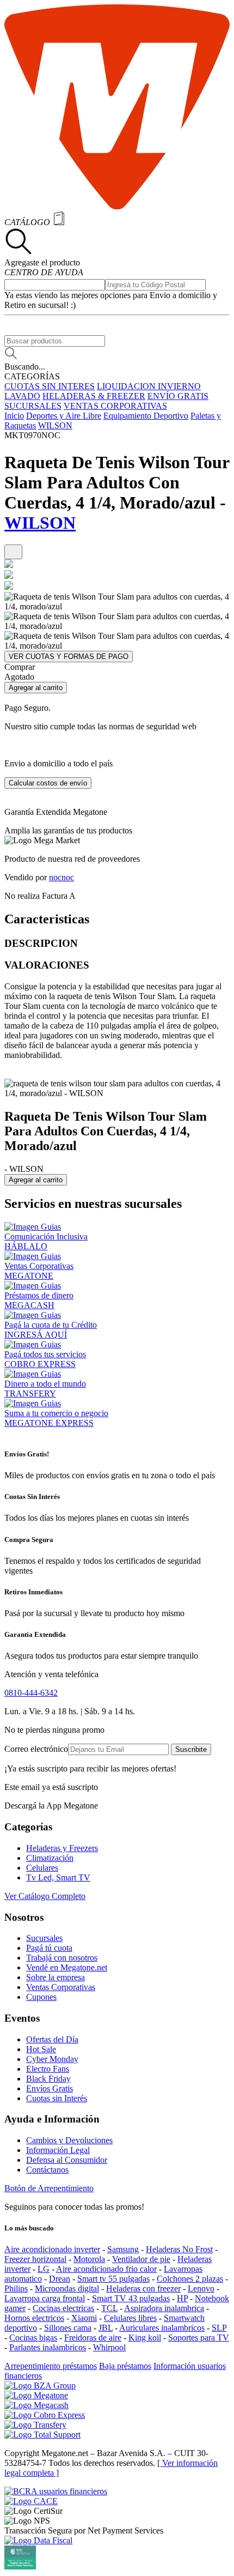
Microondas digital (67, 2288)
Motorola (89, 2259)
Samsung (123, 2249)
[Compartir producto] (13, 552)
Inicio (14, 416)
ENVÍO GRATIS (178, 396)
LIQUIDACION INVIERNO (149, 386)
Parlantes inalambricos (48, 2347)
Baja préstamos (125, 2366)
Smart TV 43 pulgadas (131, 2298)
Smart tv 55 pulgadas (113, 2279)
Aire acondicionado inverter (52, 2249)
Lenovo (201, 2288)
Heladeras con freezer (143, 2288)
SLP (219, 2328)
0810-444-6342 (31, 1693)
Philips (16, 2288)
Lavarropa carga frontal (45, 2298)
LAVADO (22, 396)
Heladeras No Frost (179, 2249)
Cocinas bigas (33, 2338)
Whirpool (109, 2347)
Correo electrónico (36, 1749)
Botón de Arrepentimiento (49, 2188)
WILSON (55, 425)
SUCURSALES (33, 406)
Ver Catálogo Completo (45, 1896)
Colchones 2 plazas (190, 2279)
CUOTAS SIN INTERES (50, 386)
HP (182, 2298)
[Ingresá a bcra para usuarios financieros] (56, 2491)
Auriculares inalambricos (162, 2328)
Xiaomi (84, 2318)
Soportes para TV (199, 2338)
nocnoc (61, 877)
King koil (145, 2338)
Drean (60, 2279)
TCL (109, 2308)
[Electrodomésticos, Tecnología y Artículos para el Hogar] (117, 206)
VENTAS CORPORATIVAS (115, 406)
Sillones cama (68, 2328)
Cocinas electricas (63, 2308)
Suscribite (191, 1749)
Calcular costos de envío (48, 783)
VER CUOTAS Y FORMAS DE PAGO (69, 657)
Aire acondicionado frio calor (106, 2269)
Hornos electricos (34, 2318)
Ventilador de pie (141, 2259)
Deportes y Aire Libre (64, 416)
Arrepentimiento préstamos (51, 2366)
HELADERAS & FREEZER (94, 396)
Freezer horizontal (35, 2259)
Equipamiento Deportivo (146, 416)
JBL (106, 2328)
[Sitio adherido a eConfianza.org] (31, 2501)
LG (44, 2269)
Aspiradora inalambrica (164, 2308)
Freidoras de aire (93, 2338)
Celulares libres (130, 2318)
